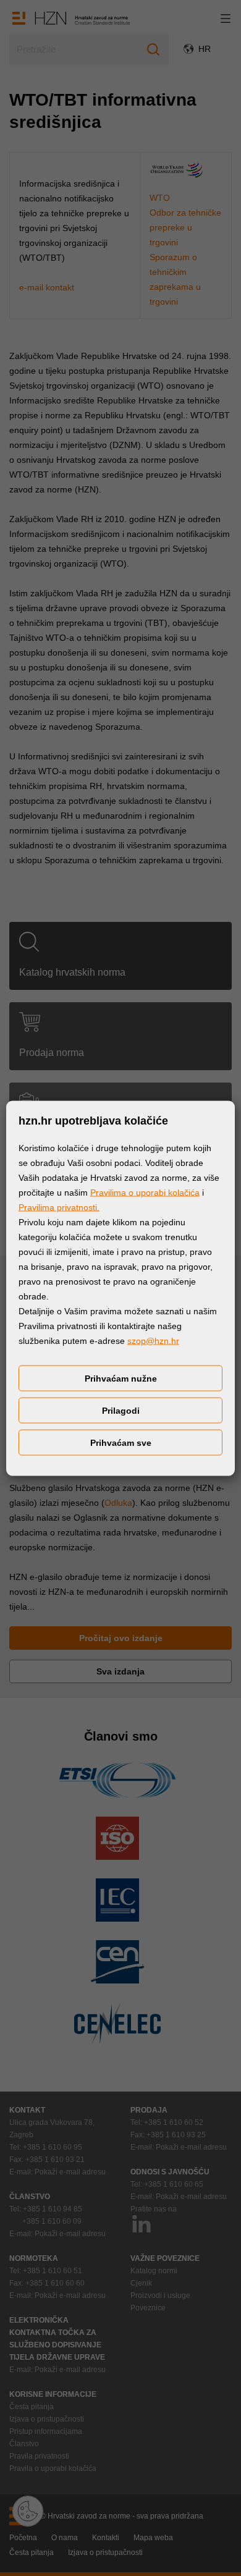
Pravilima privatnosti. (59, 1207)
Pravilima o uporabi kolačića (145, 1192)
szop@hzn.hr (153, 1340)
